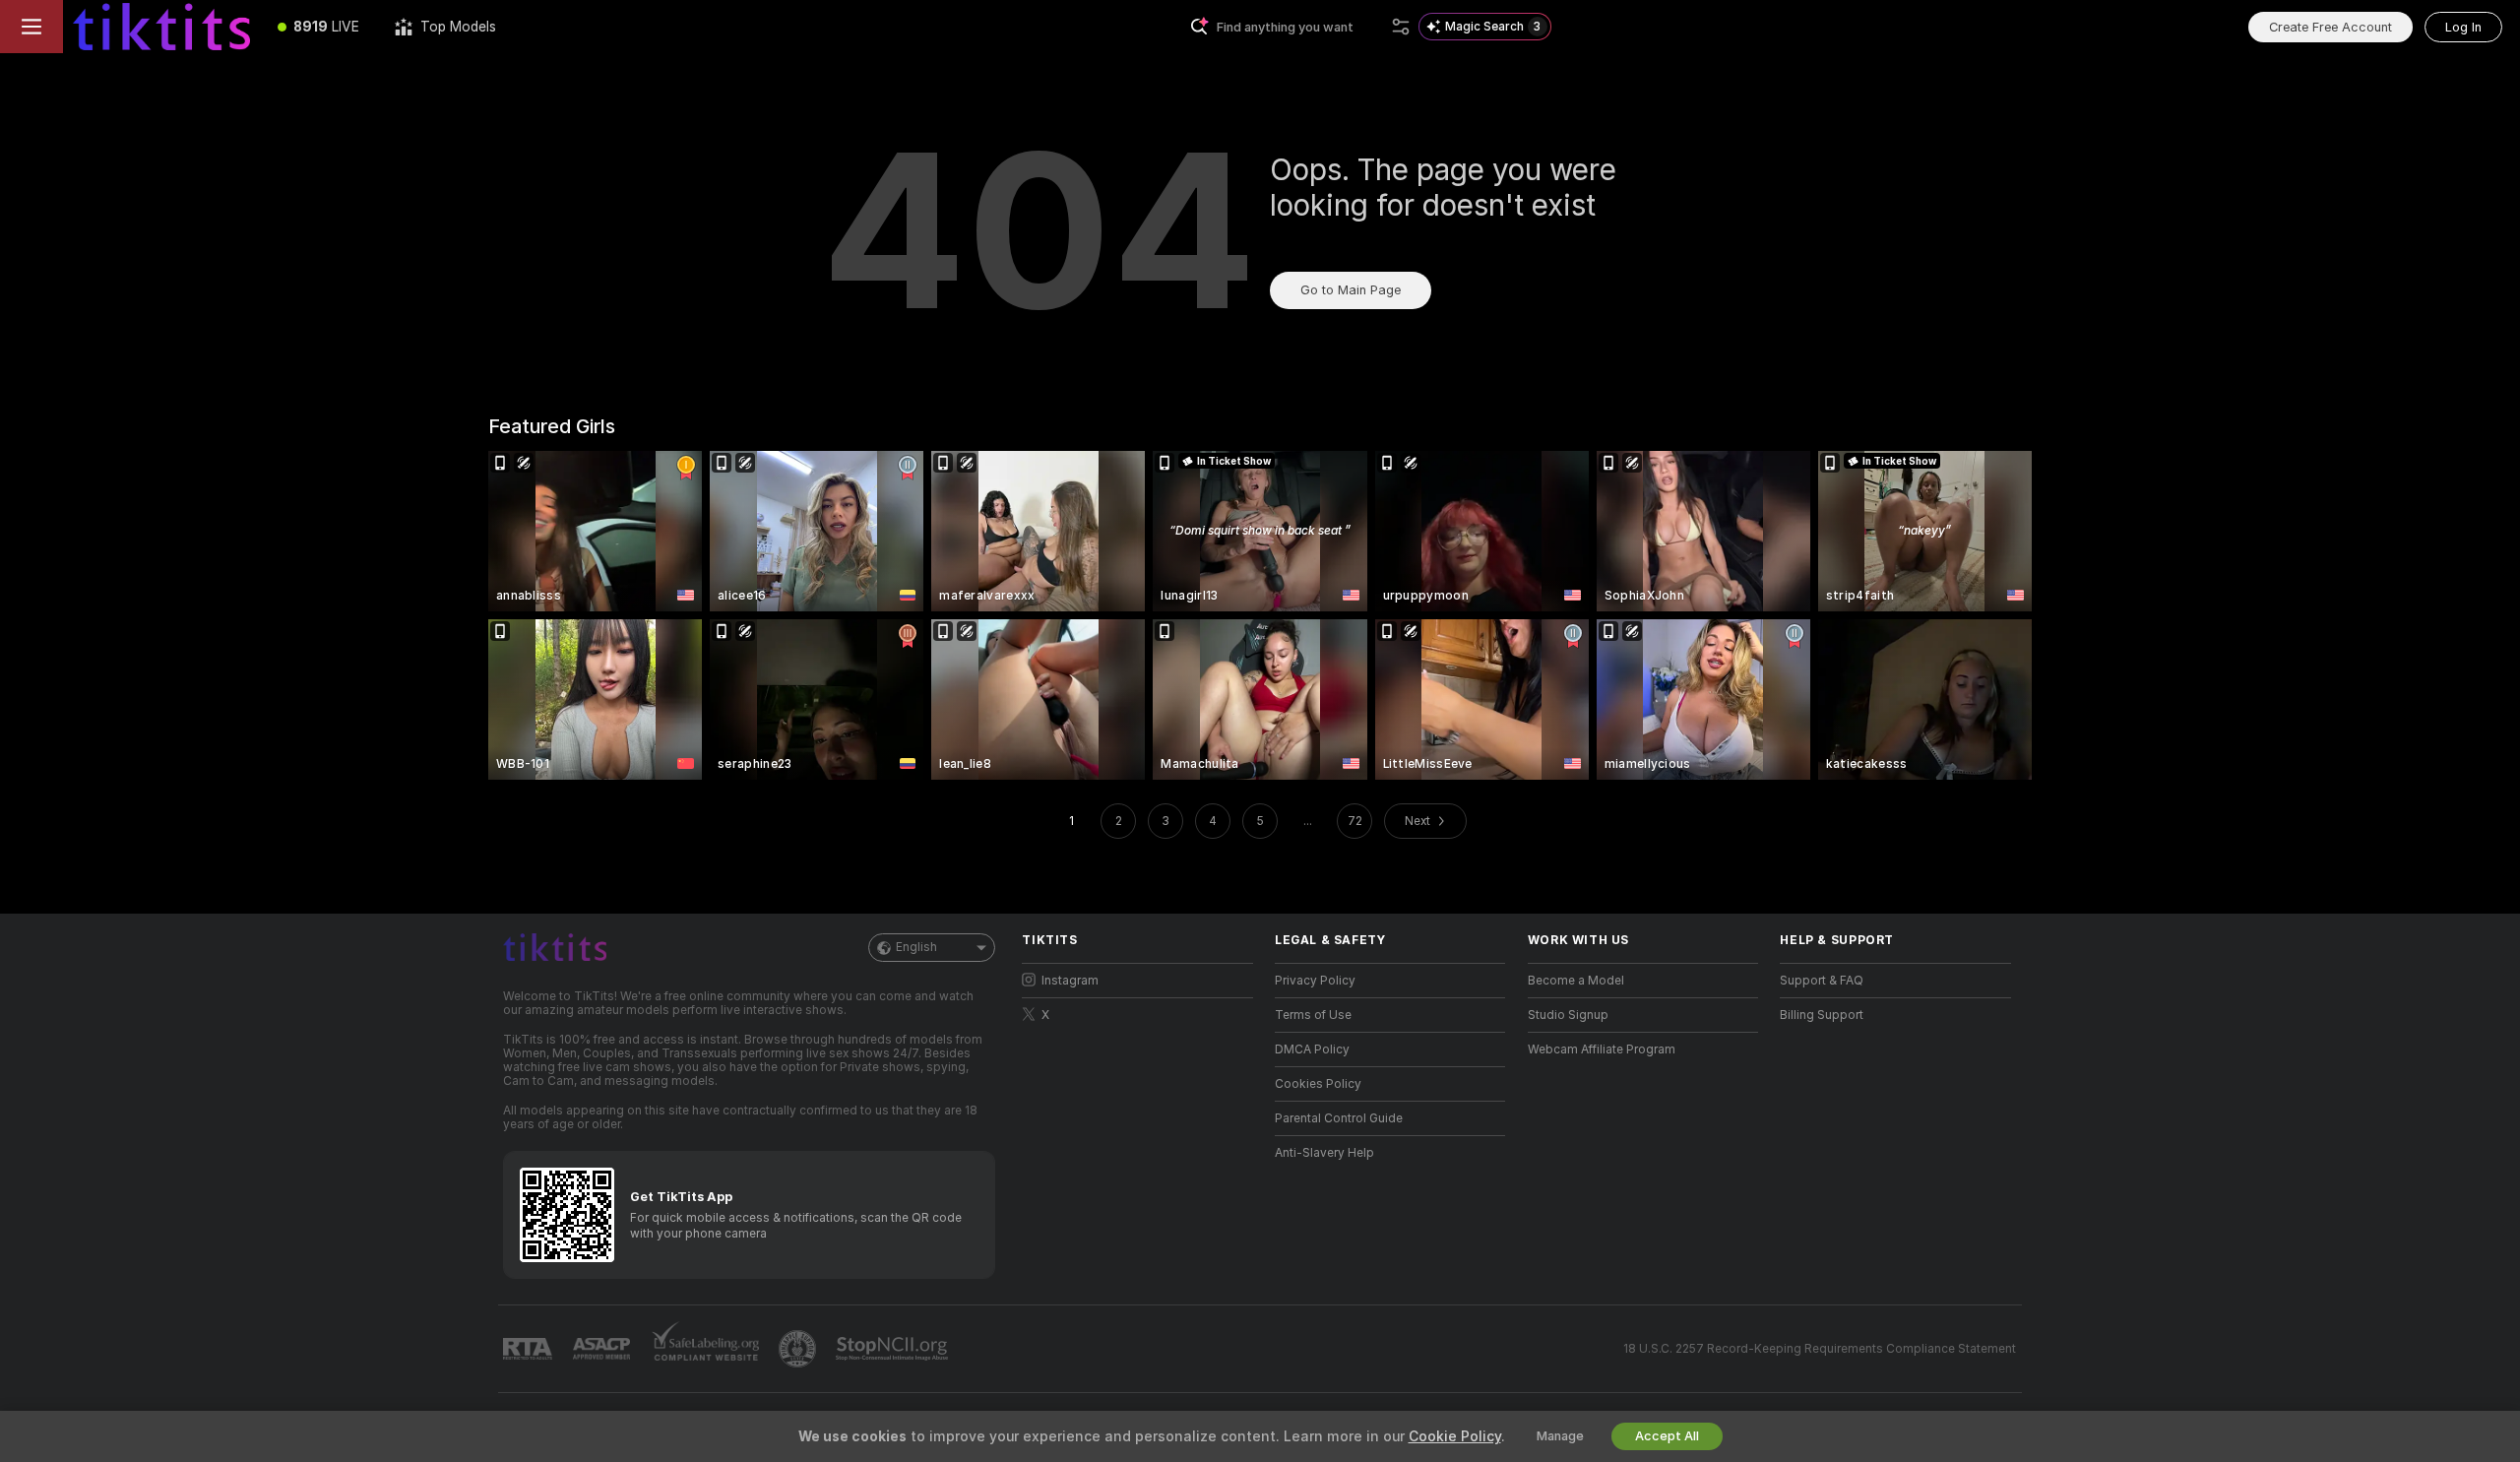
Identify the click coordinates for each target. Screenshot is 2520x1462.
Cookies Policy (1318, 1084)
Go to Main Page (1351, 290)
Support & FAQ (1822, 981)
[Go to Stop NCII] (894, 1349)
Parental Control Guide (1339, 1118)
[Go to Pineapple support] (799, 1349)
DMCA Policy (1312, 1049)
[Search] (1401, 27)
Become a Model (1576, 981)
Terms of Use (1313, 1015)
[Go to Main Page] (161, 27)
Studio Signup (1568, 1015)
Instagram (1070, 981)
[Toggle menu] (31, 27)
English (916, 947)
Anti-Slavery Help (1324, 1153)
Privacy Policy (1315, 981)
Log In (2463, 27)
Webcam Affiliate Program (1602, 1049)
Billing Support (1822, 1015)
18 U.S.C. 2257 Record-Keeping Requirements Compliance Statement (1820, 1349)
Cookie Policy (1455, 1436)
